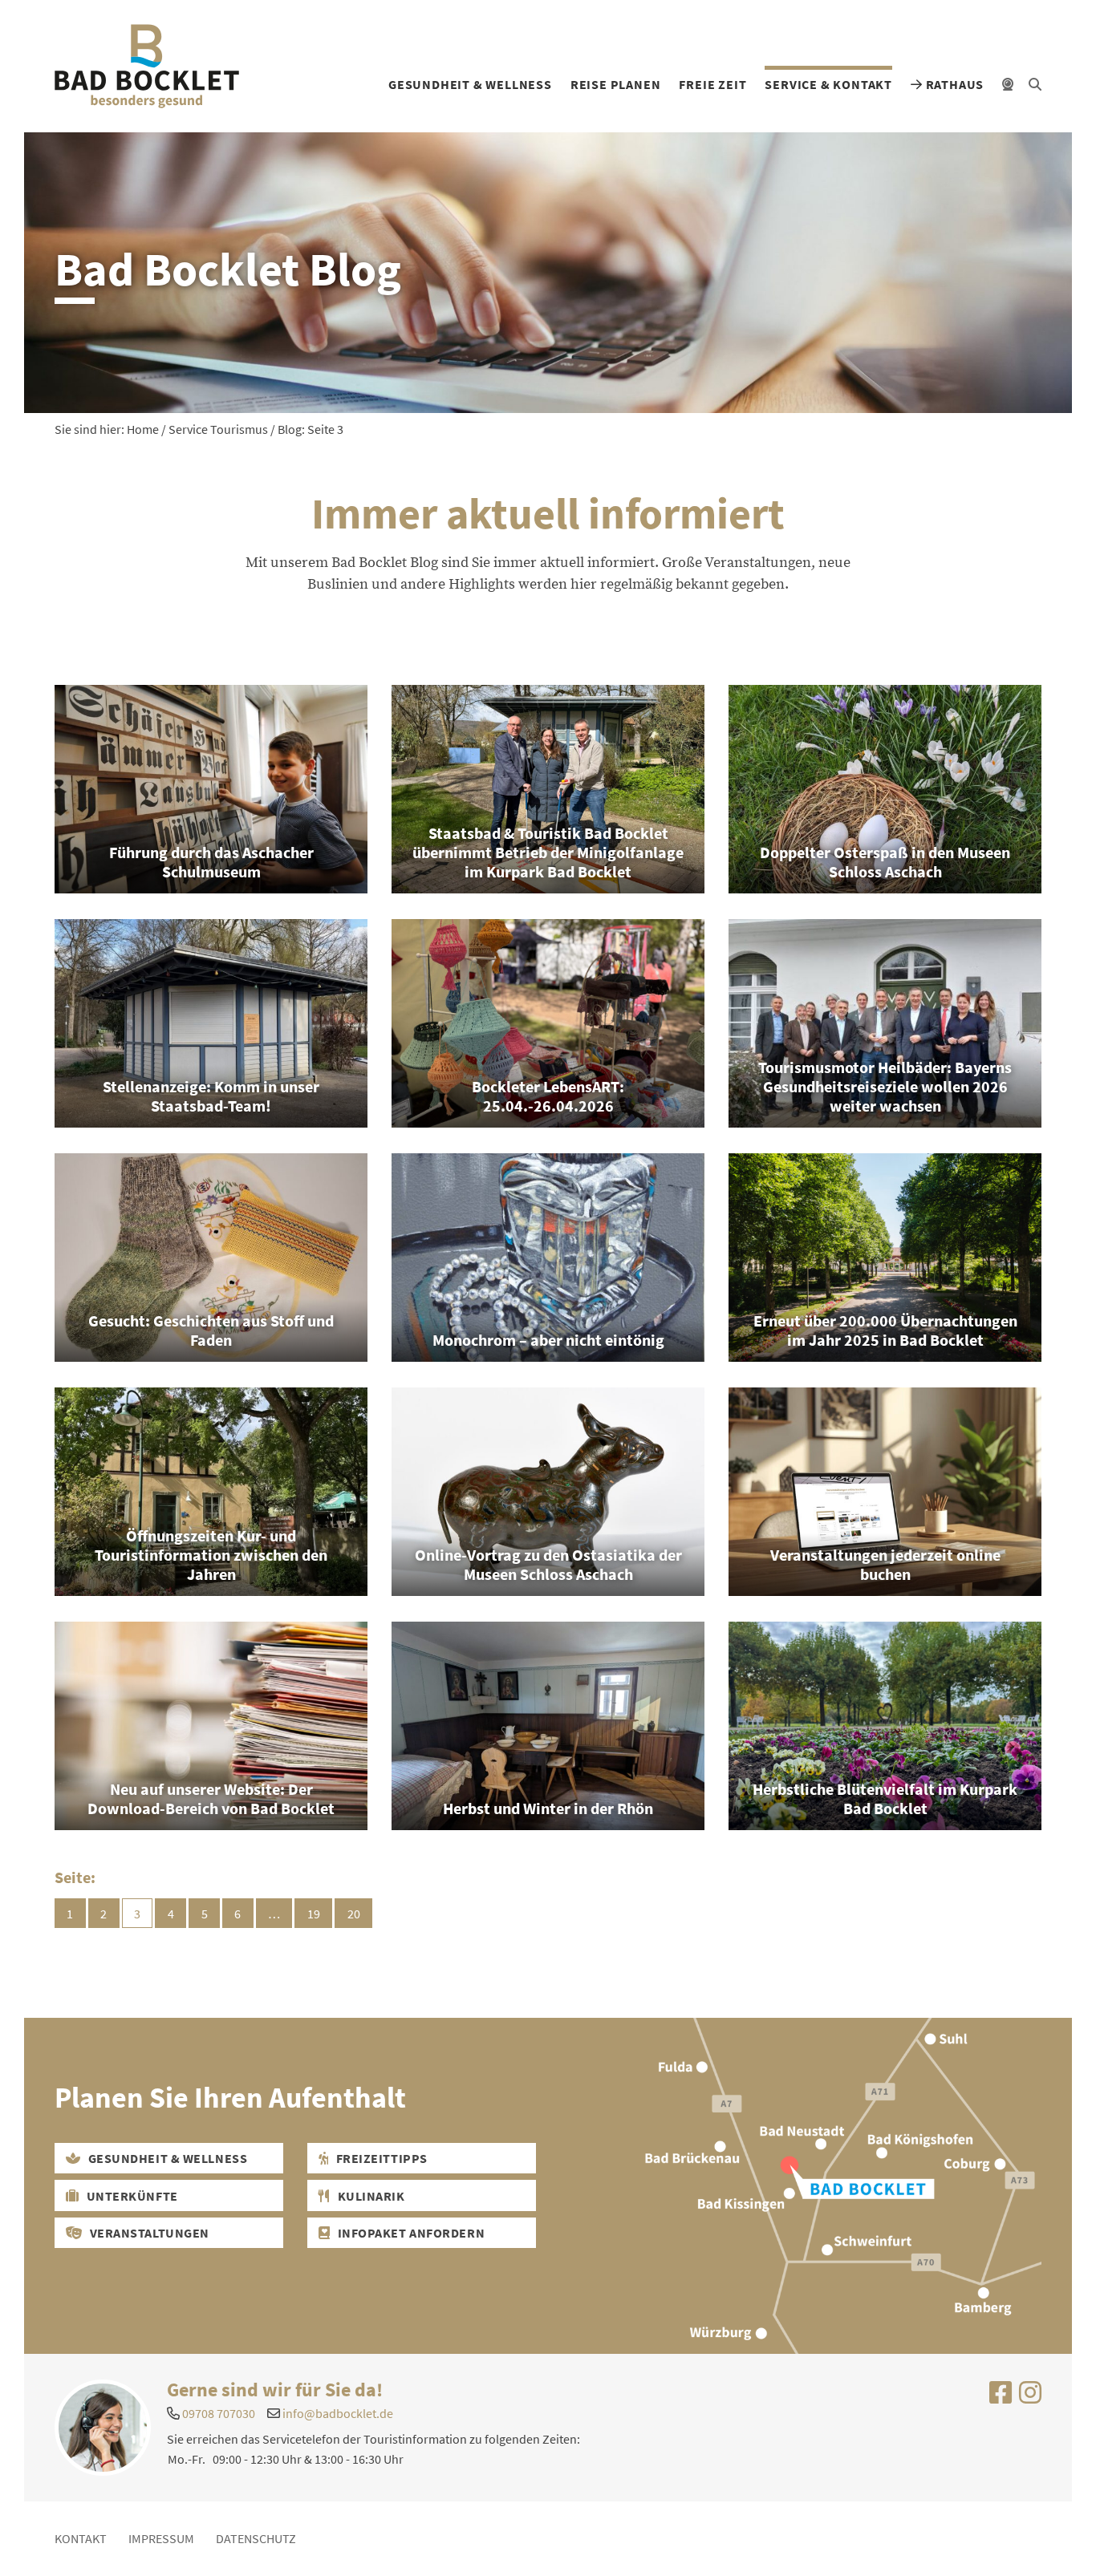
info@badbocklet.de (338, 2413)
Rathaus (953, 84)
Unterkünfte (131, 2196)
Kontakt (81, 2538)
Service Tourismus (218, 429)
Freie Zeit (712, 84)
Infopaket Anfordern (410, 2233)
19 (314, 1914)
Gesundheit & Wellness (470, 84)
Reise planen (616, 84)
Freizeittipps (380, 2158)
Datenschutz (256, 2538)
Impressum (161, 2538)
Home (143, 429)
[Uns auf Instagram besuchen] (1030, 2397)
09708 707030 (219, 2413)
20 (354, 1914)
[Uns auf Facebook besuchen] (1001, 2397)
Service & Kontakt (828, 84)
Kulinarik (370, 2196)
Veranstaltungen (148, 2233)
